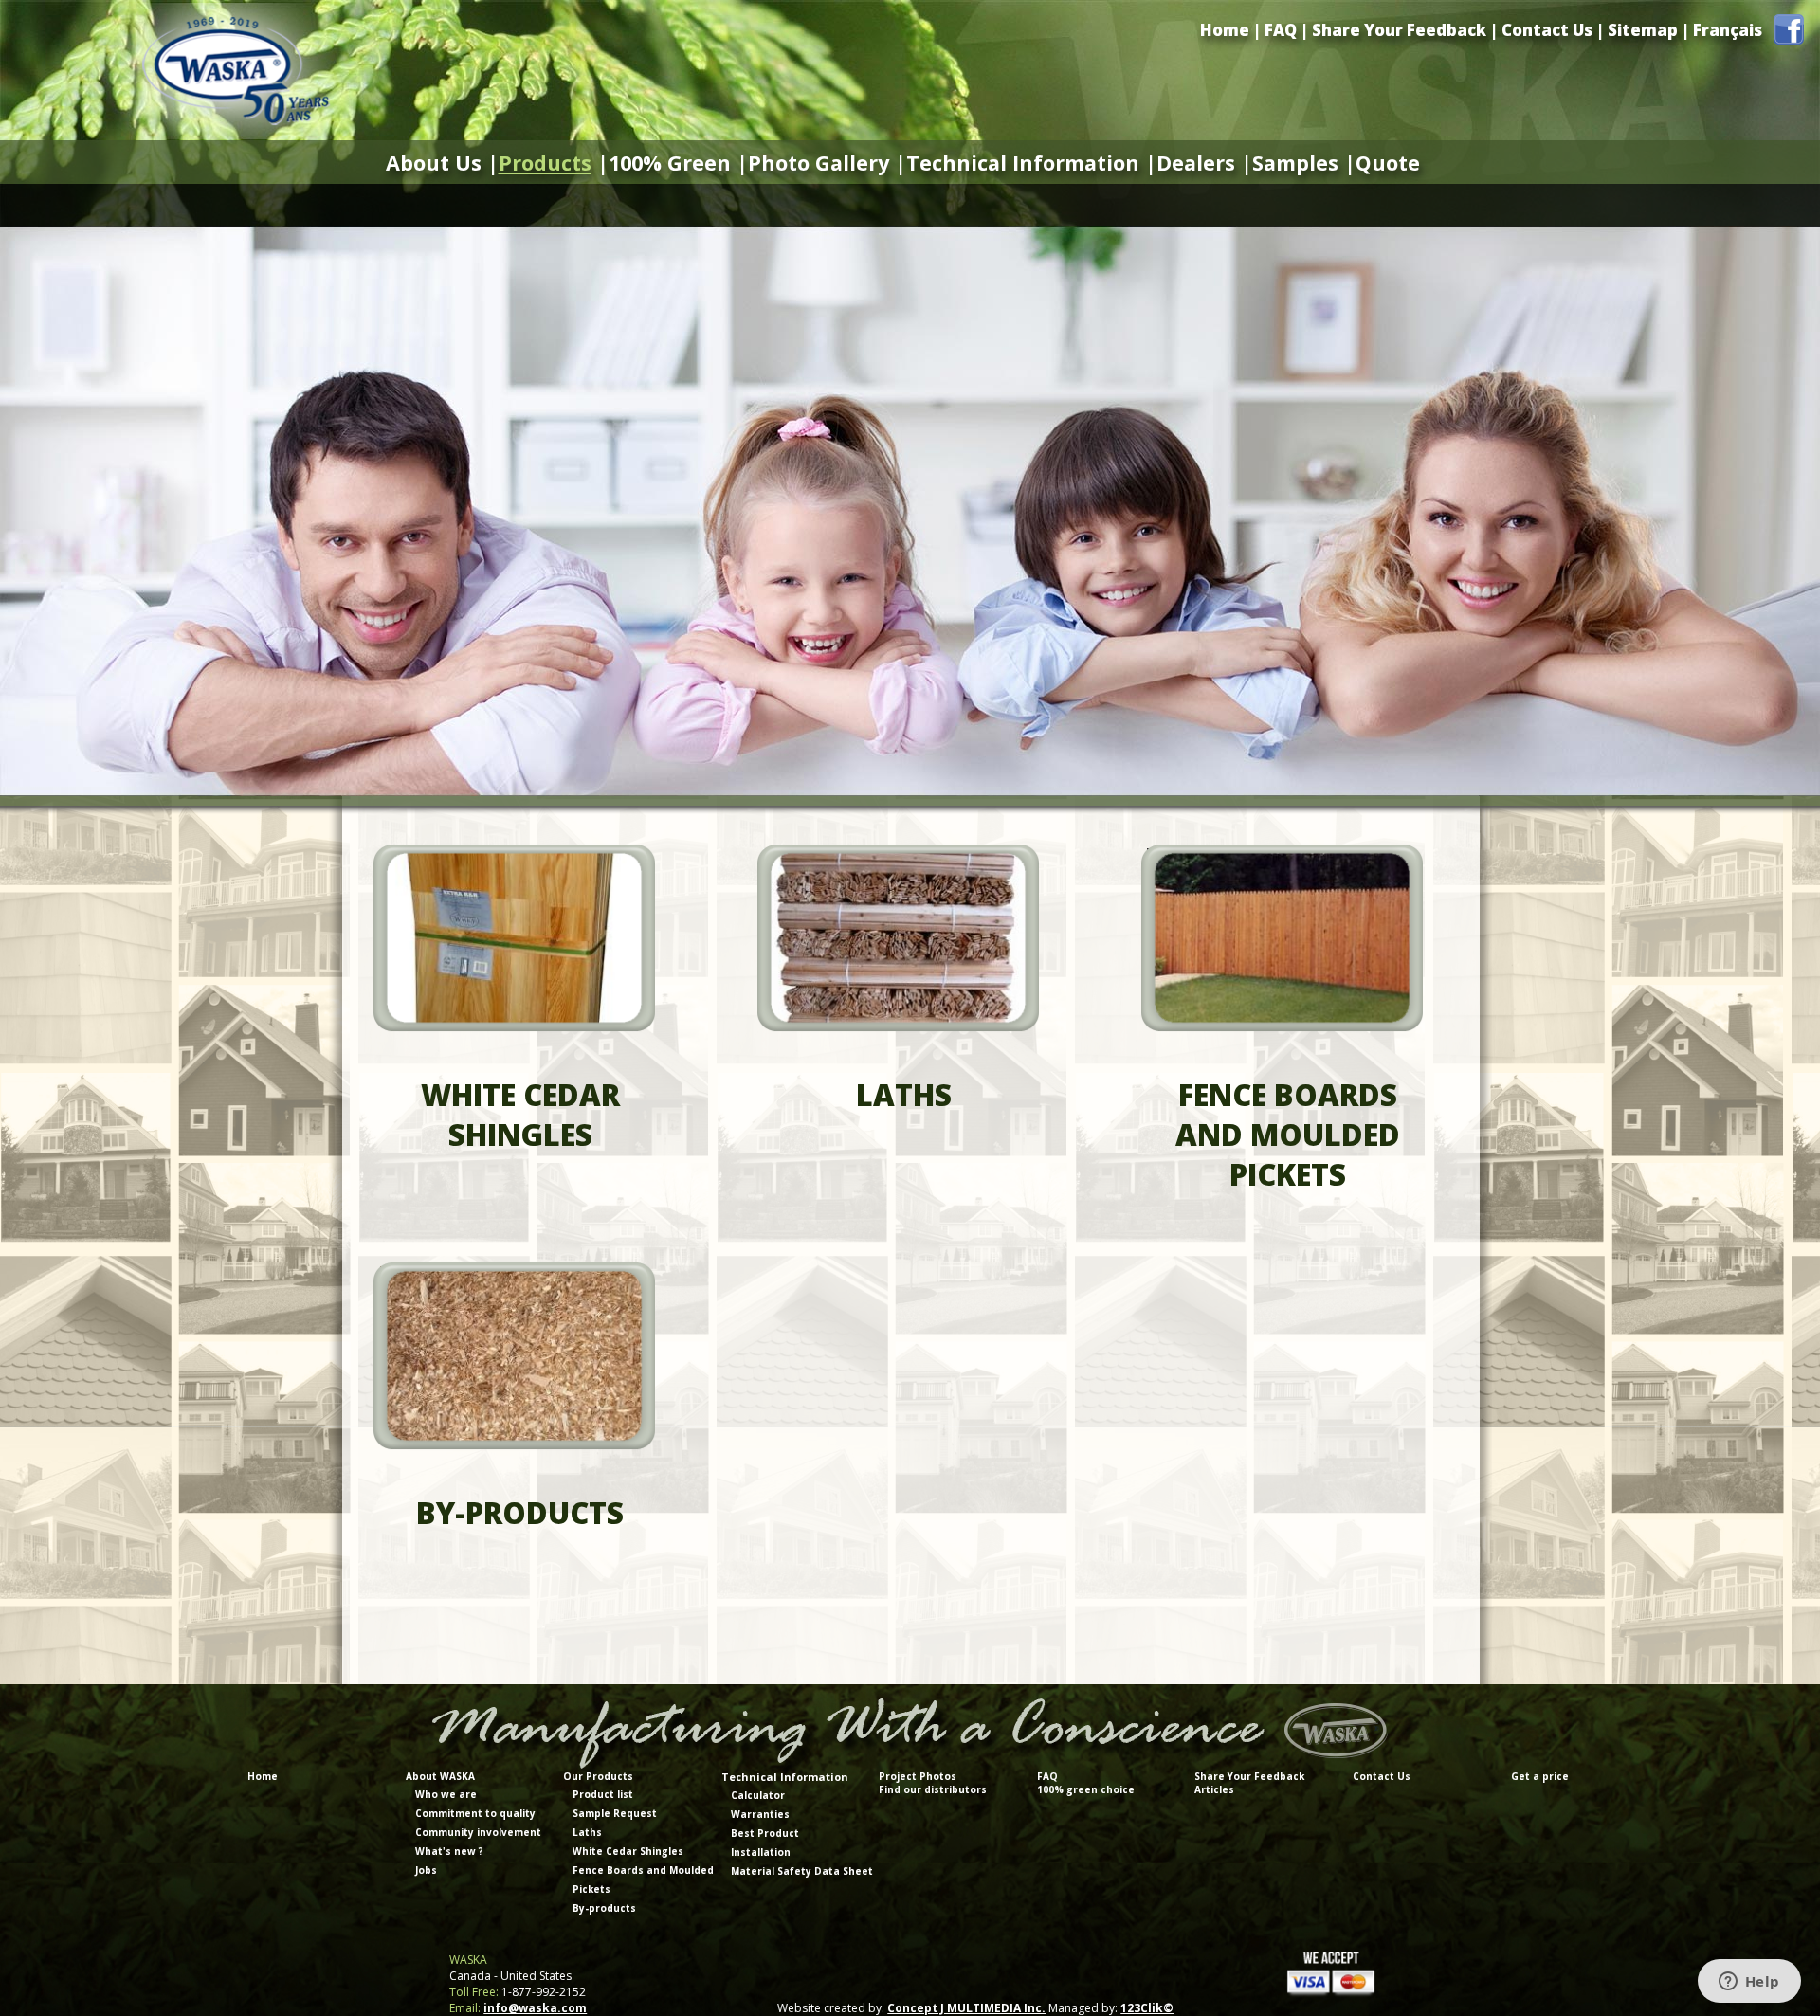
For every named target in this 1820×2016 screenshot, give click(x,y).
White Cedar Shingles (628, 1851)
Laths (587, 1832)
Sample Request (615, 1813)
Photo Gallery (819, 163)
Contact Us (1547, 30)
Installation (761, 1852)
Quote (1388, 163)
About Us (434, 163)
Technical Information (1023, 163)
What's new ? (449, 1851)
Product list (603, 1794)
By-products (604, 1908)
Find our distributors (933, 1789)
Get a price (1540, 1776)
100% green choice (1086, 1789)
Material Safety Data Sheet (802, 1871)
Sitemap (1643, 30)
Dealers (1196, 163)
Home (1225, 30)
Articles (1214, 1789)
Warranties (760, 1814)
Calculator (758, 1795)
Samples (1295, 163)
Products (545, 163)
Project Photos (918, 1776)
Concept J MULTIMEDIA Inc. (966, 2008)
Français (1728, 30)
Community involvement (478, 1832)
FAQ (1281, 30)
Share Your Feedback (1399, 30)
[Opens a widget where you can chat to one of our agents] (1749, 1983)
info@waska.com (535, 2008)
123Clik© (1147, 2008)
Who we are (446, 1794)
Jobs (426, 1870)
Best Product (765, 1833)
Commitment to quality (475, 1813)
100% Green (670, 163)
